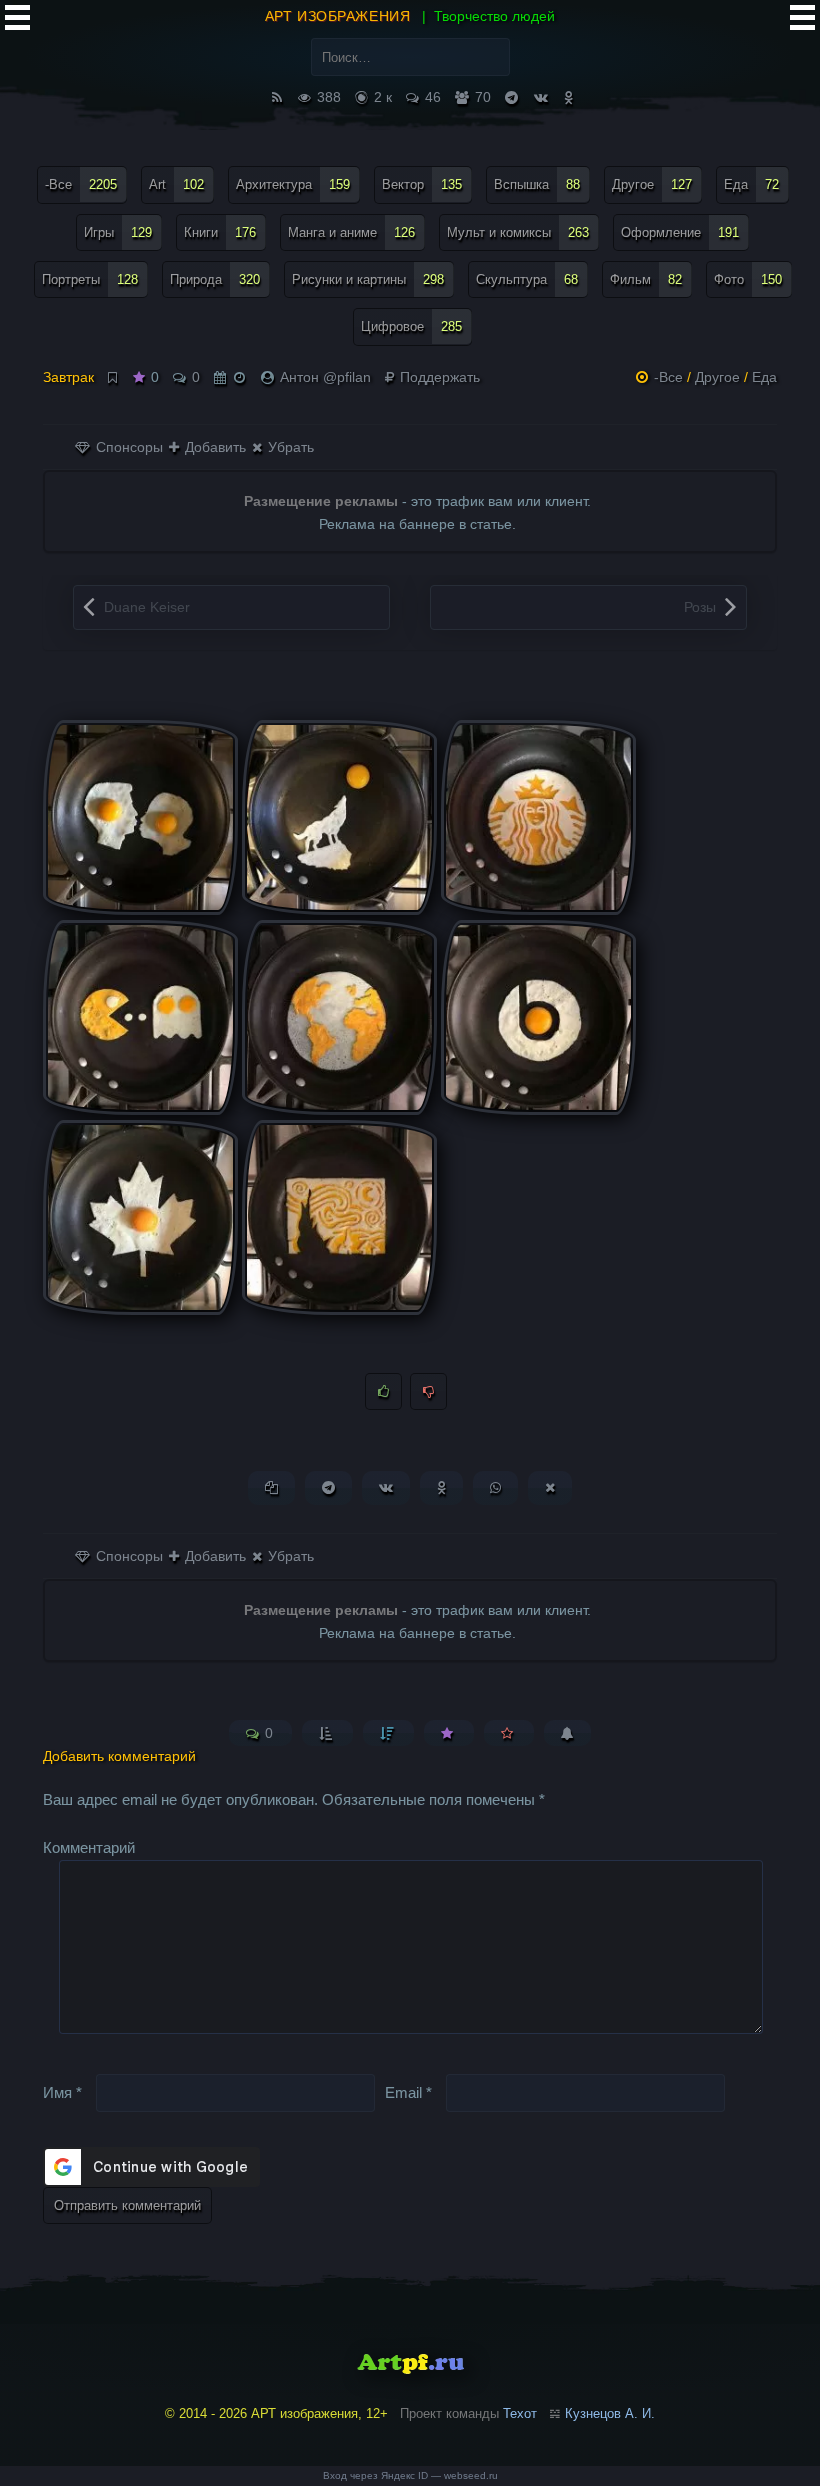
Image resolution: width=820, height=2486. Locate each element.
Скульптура (527, 279)
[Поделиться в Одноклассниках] (441, 1487)
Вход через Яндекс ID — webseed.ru (410, 2475)
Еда (751, 184)
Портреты (90, 279)
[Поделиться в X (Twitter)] (550, 1487)
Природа (215, 279)
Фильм (646, 279)
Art (176, 184)
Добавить (213, 447)
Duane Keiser (147, 607)
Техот (520, 2413)
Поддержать (438, 377)
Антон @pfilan (325, 377)
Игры (118, 232)
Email (408, 2092)
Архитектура (293, 184)
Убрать (289, 447)
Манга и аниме (351, 232)
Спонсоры (127, 447)
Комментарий (89, 1847)
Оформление (680, 232)
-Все (81, 184)
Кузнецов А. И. (610, 2413)
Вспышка (537, 184)
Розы (700, 607)
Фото (748, 279)
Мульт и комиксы (518, 232)
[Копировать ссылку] (271, 1487)
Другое (652, 184)
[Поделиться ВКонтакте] (386, 1487)
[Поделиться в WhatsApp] (495, 1487)
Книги (220, 232)
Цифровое (411, 326)
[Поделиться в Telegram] (328, 1487)
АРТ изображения (337, 16)
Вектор (422, 184)
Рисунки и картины (368, 279)
